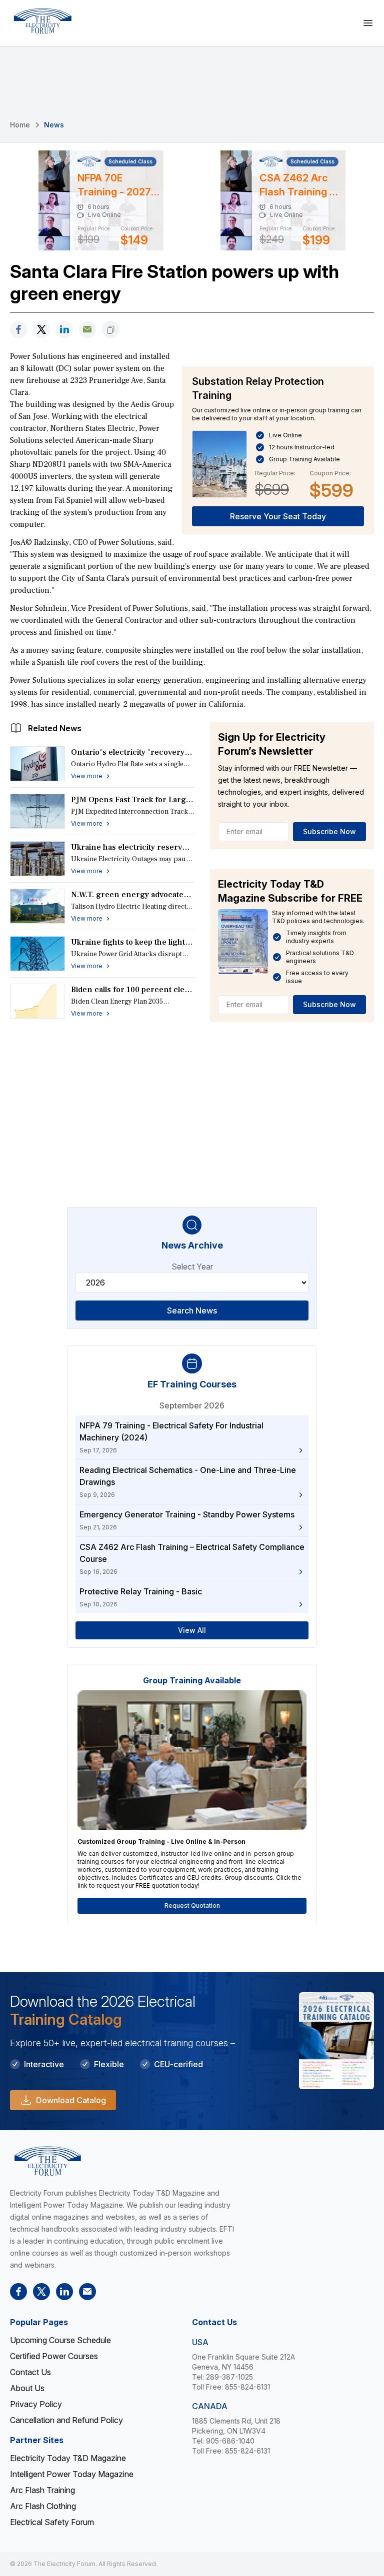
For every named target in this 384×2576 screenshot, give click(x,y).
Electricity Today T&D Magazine (68, 2458)
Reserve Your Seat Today (278, 516)
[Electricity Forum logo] (42, 21)
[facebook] (18, 330)
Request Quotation (192, 1906)
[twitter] (41, 330)
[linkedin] (64, 330)
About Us (27, 2388)
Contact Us (30, 2372)
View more (87, 776)
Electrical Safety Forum (52, 2522)
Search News (192, 1310)
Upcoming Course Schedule (60, 2340)
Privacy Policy (36, 2404)
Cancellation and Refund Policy (66, 2420)
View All (192, 1630)
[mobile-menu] (368, 23)
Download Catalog (71, 2100)
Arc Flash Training (42, 2490)
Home (20, 125)
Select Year (192, 1267)
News (54, 125)
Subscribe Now (329, 831)
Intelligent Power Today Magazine (72, 2474)
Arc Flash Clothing (43, 2506)
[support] (87, 330)
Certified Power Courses (54, 2356)
